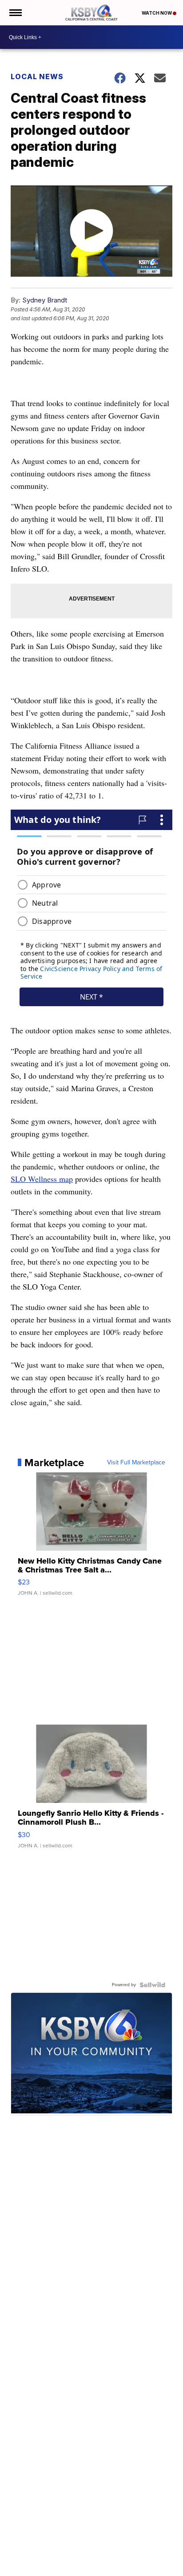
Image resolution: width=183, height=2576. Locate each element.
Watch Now (157, 13)
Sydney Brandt (45, 300)
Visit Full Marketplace (136, 1463)
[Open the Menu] (15, 13)
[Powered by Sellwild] (152, 1985)
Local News (37, 77)
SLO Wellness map (42, 1179)
